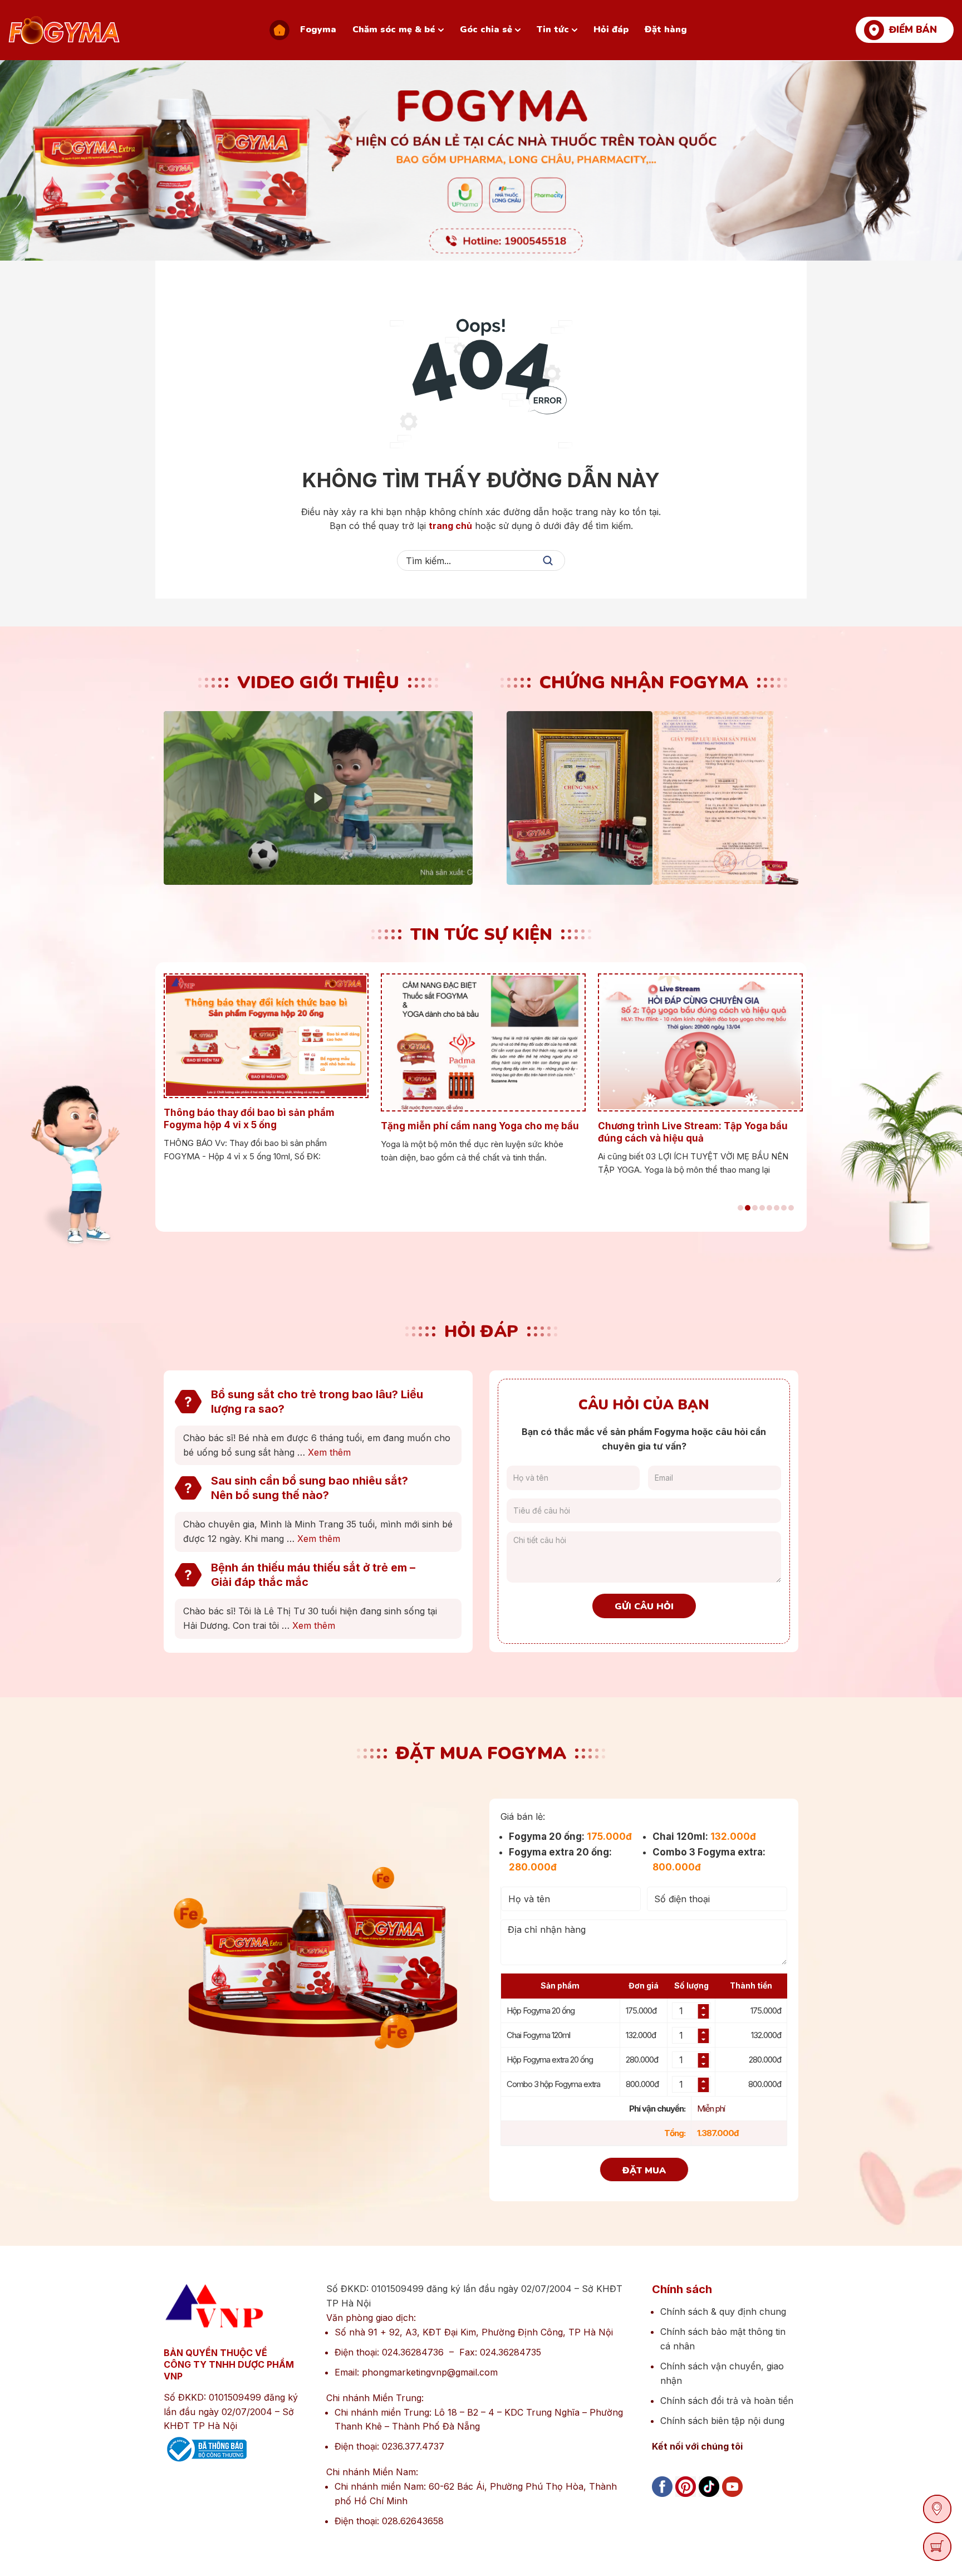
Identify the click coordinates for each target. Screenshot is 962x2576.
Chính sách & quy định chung (723, 2311)
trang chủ (450, 526)
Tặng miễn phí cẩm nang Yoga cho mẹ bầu (273, 1126)
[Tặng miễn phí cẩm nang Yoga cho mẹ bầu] (274, 1042)
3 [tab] (755, 1208)
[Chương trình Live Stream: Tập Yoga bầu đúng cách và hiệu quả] (492, 1042)
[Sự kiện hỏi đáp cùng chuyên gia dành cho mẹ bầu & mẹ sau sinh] (709, 1042)
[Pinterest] (686, 2499)
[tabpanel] (274, 1069)
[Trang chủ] (279, 30)
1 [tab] (740, 1208)
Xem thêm (329, 1452)
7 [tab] (784, 1208)
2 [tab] (748, 1208)
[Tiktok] (709, 2499)
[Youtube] (732, 2499)
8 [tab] (791, 1208)
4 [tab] (762, 1208)
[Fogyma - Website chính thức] (64, 30)
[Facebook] (662, 2499)
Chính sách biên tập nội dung (722, 2421)
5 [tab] (769, 1208)
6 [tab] (777, 1208)
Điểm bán (913, 30)
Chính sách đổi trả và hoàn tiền (727, 2401)
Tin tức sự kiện (481, 935)
